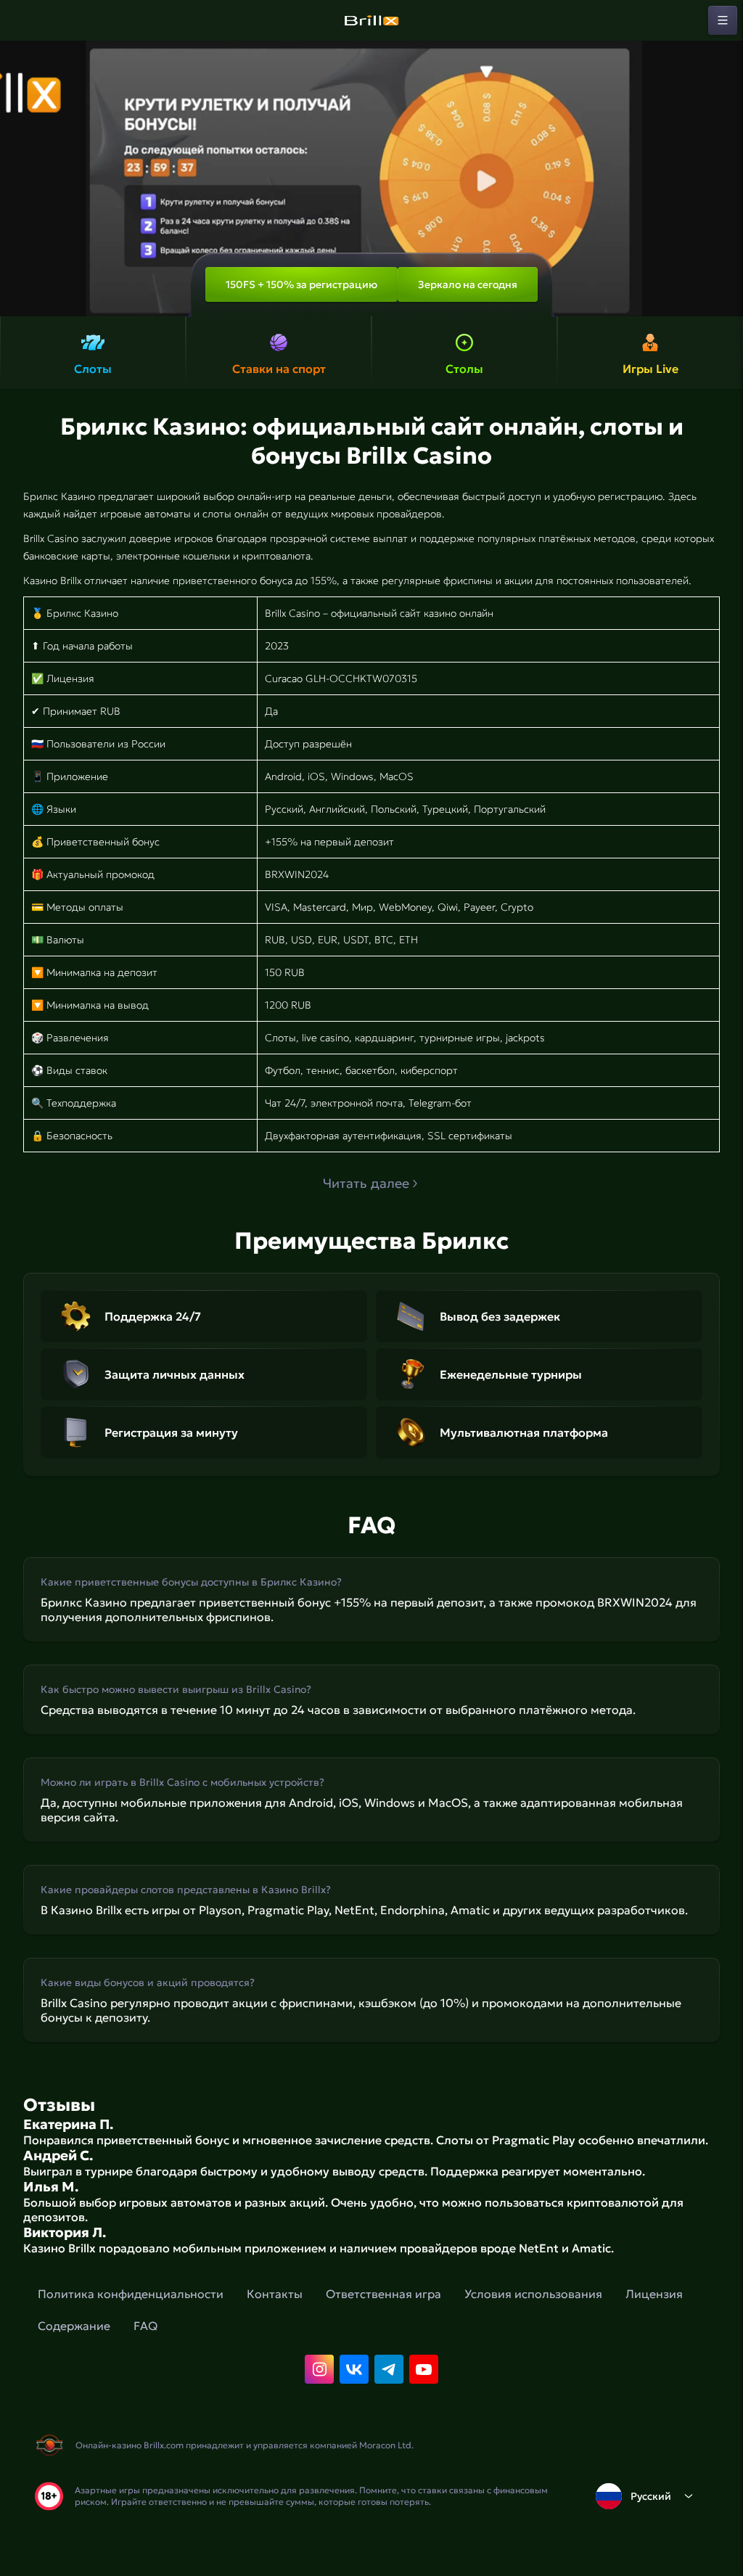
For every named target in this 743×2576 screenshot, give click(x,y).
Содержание (74, 2326)
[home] (371, 20)
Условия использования (533, 2294)
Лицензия (654, 2294)
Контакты (275, 2294)
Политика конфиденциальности (131, 2294)
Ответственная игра (383, 2294)
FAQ (145, 2326)
